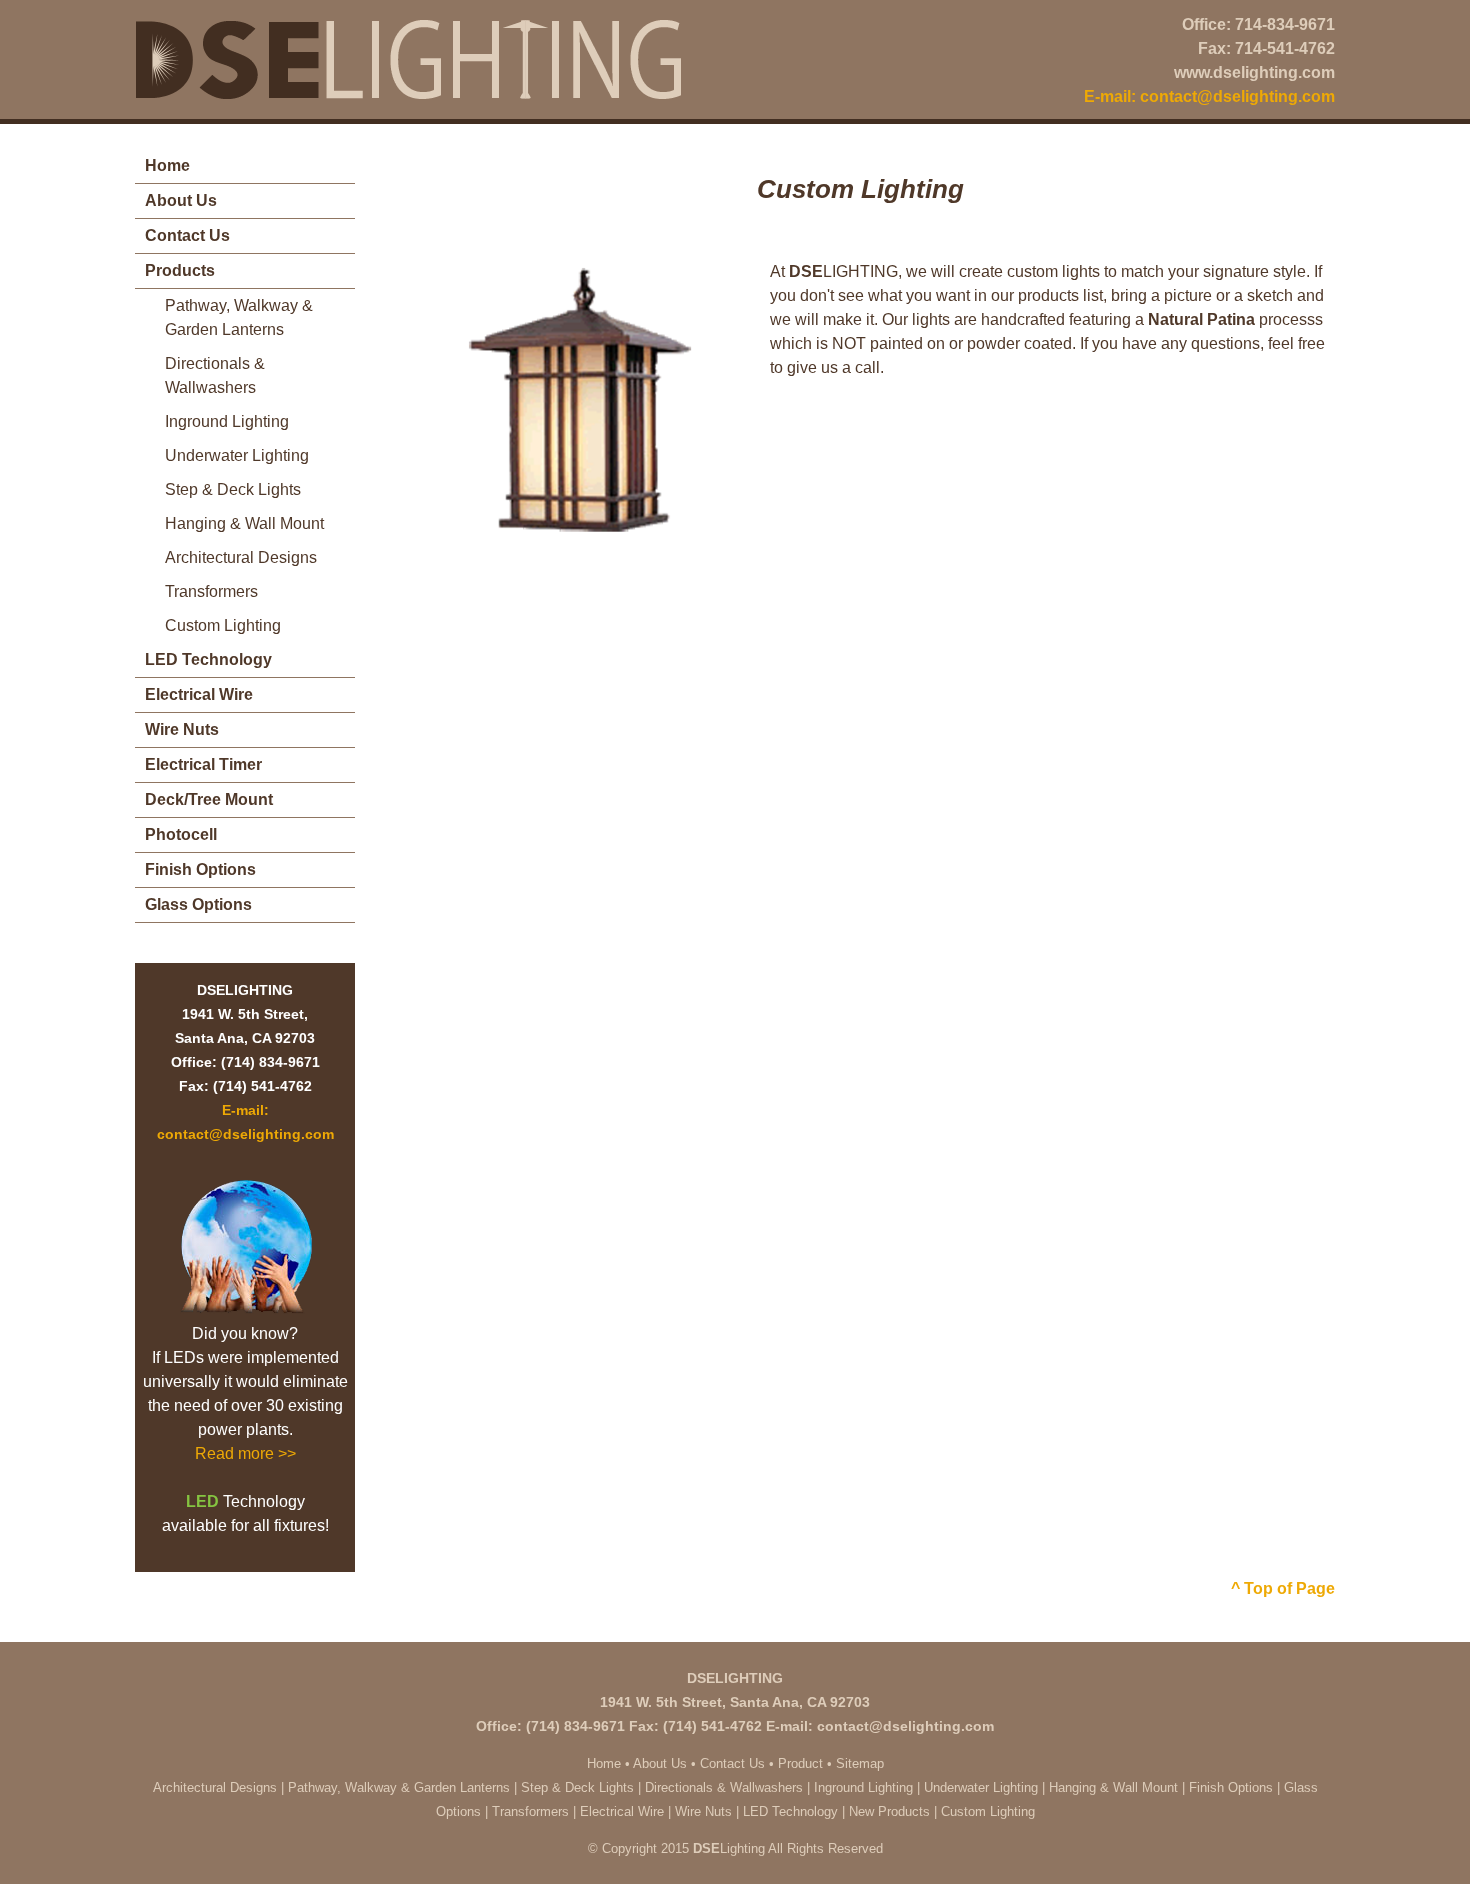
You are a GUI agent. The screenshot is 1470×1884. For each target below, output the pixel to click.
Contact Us (187, 235)
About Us (181, 200)
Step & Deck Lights (233, 489)
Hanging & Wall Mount (244, 523)
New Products (889, 1811)
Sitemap (860, 1763)
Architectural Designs (241, 557)
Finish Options (200, 869)
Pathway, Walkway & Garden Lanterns (239, 317)
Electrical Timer (203, 764)
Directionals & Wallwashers (215, 375)
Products (180, 270)
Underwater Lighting (237, 455)
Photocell (181, 834)
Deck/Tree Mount (209, 799)
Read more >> (245, 1453)
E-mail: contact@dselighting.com (1209, 96)
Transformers (211, 591)
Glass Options (198, 904)
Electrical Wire (199, 694)
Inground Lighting (227, 421)
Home (167, 165)
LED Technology (208, 659)
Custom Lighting (223, 625)
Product (800, 1763)
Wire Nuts (182, 729)
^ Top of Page (1283, 1588)
